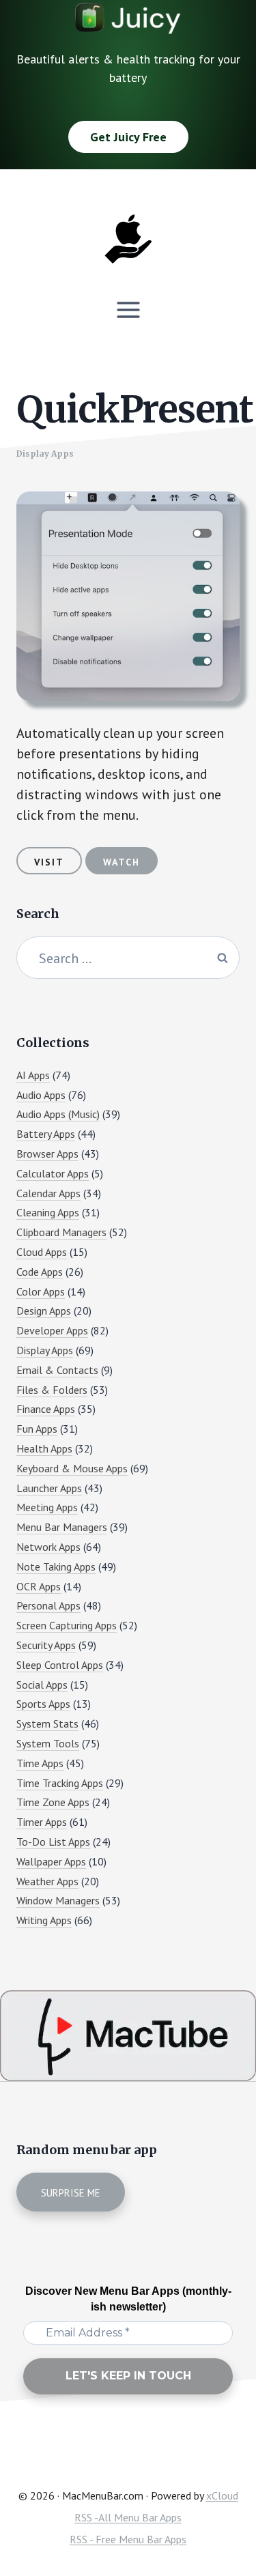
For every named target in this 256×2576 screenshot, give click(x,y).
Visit (49, 862)
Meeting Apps (47, 1507)
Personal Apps (48, 1605)
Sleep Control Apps (60, 1665)
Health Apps (44, 1448)
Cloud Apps (42, 1252)
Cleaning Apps (48, 1212)
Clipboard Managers (61, 1232)
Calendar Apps (48, 1193)
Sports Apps (43, 1704)
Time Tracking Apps (60, 1783)
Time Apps (40, 1763)
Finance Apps (46, 1409)
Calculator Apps (53, 1173)
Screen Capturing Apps (67, 1625)
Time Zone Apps (53, 1802)
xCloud (222, 2495)
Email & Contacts (57, 1370)
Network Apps (48, 1547)
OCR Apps (39, 1586)
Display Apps (45, 454)
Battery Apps (46, 1134)
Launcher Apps (49, 1488)
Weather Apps (47, 1881)
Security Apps (46, 1645)
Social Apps (42, 1685)
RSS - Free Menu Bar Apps (128, 2539)
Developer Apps (52, 1330)
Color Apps (41, 1291)
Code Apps (40, 1272)
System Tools (48, 1743)
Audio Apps (41, 1095)
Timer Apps (42, 1822)
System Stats (47, 1723)
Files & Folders (52, 1390)
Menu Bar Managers (62, 1527)
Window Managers (58, 1900)
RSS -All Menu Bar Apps (128, 2517)
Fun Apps (37, 1429)
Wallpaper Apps (51, 1861)
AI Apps (33, 1075)
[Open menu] (128, 310)
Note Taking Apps (56, 1566)
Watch (122, 862)
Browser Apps (47, 1154)
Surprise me (71, 2193)
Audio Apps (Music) (58, 1114)
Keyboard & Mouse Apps (72, 1468)
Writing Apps (44, 1920)
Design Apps (44, 1311)
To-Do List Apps (53, 1842)
